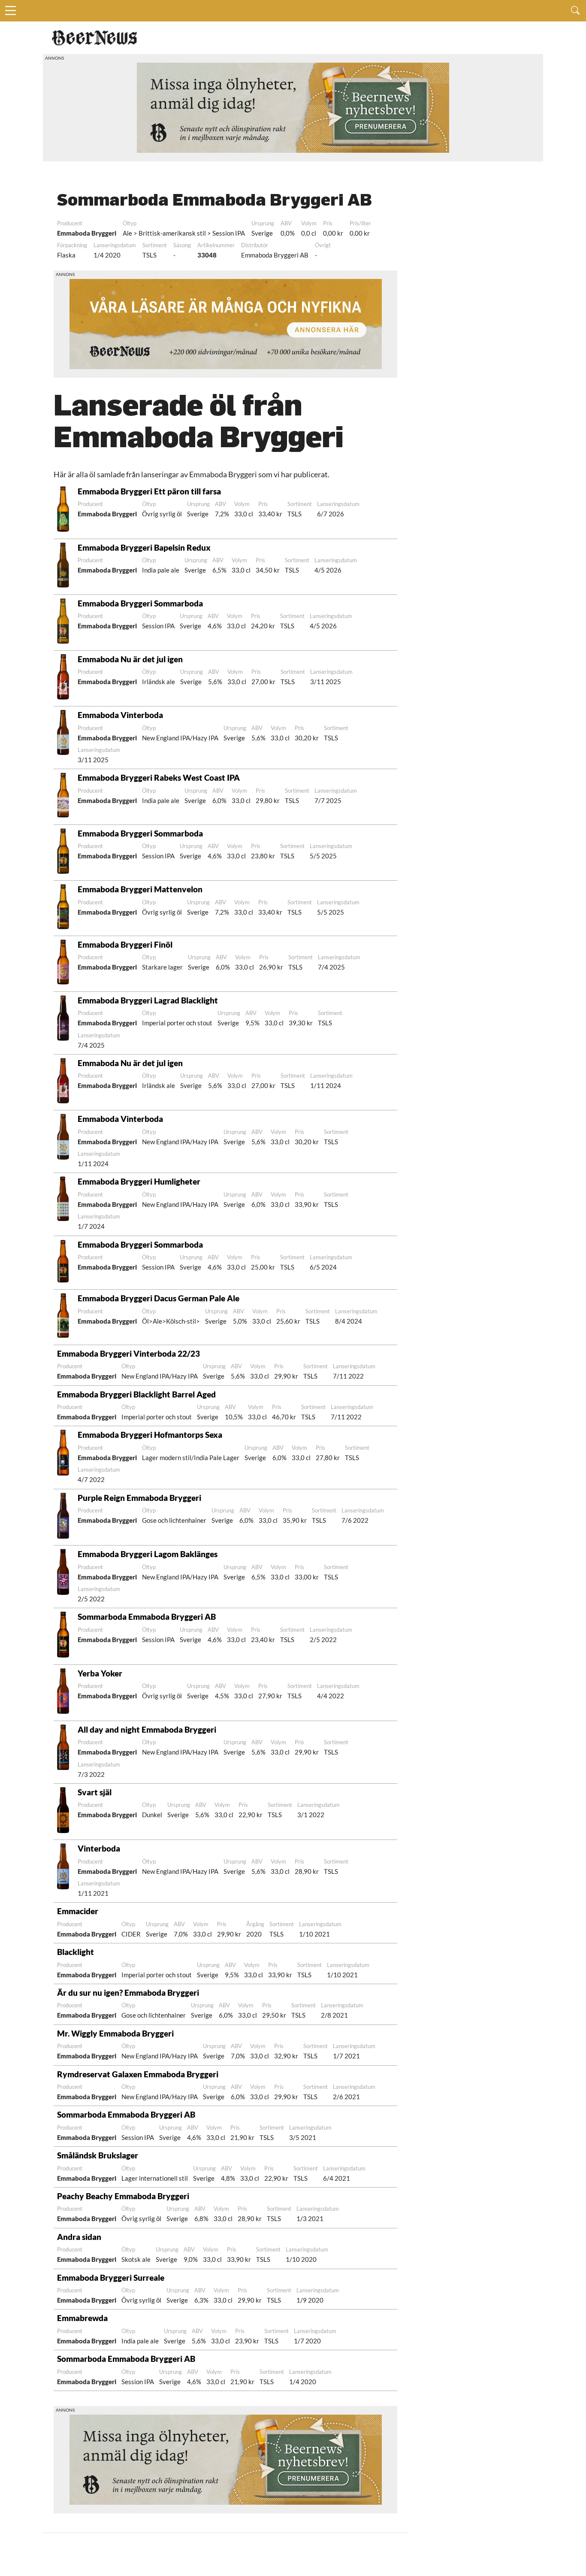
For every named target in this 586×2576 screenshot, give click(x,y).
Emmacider (78, 1911)
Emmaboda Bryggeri (87, 233)
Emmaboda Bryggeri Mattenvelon (140, 889)
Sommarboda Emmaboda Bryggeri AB (147, 1617)
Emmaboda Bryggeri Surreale (111, 2277)
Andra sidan (79, 2237)
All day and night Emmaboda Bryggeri (147, 1729)
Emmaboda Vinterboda (120, 715)
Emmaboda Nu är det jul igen (130, 659)
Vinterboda (99, 1848)
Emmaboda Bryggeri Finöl (125, 944)
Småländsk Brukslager (98, 2155)
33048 (207, 255)
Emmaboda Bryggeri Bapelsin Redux (144, 547)
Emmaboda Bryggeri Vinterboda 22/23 (128, 1353)
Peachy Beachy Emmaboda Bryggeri (123, 2196)
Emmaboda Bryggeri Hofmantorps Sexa (150, 1435)
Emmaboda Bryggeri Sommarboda (140, 603)
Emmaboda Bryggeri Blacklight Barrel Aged (136, 1394)
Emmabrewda (82, 2318)
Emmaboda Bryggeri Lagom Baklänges (148, 1554)
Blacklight (76, 1952)
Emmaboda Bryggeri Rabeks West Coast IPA (159, 777)
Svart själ (95, 1792)
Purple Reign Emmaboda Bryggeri (139, 1498)
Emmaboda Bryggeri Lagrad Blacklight (148, 1000)
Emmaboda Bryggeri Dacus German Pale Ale (159, 1298)
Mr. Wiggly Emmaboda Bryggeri (115, 2033)
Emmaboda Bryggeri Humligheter (139, 1181)
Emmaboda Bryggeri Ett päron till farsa (149, 491)
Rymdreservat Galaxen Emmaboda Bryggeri (138, 2074)
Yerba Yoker (100, 1673)
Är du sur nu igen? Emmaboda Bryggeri (128, 1993)
